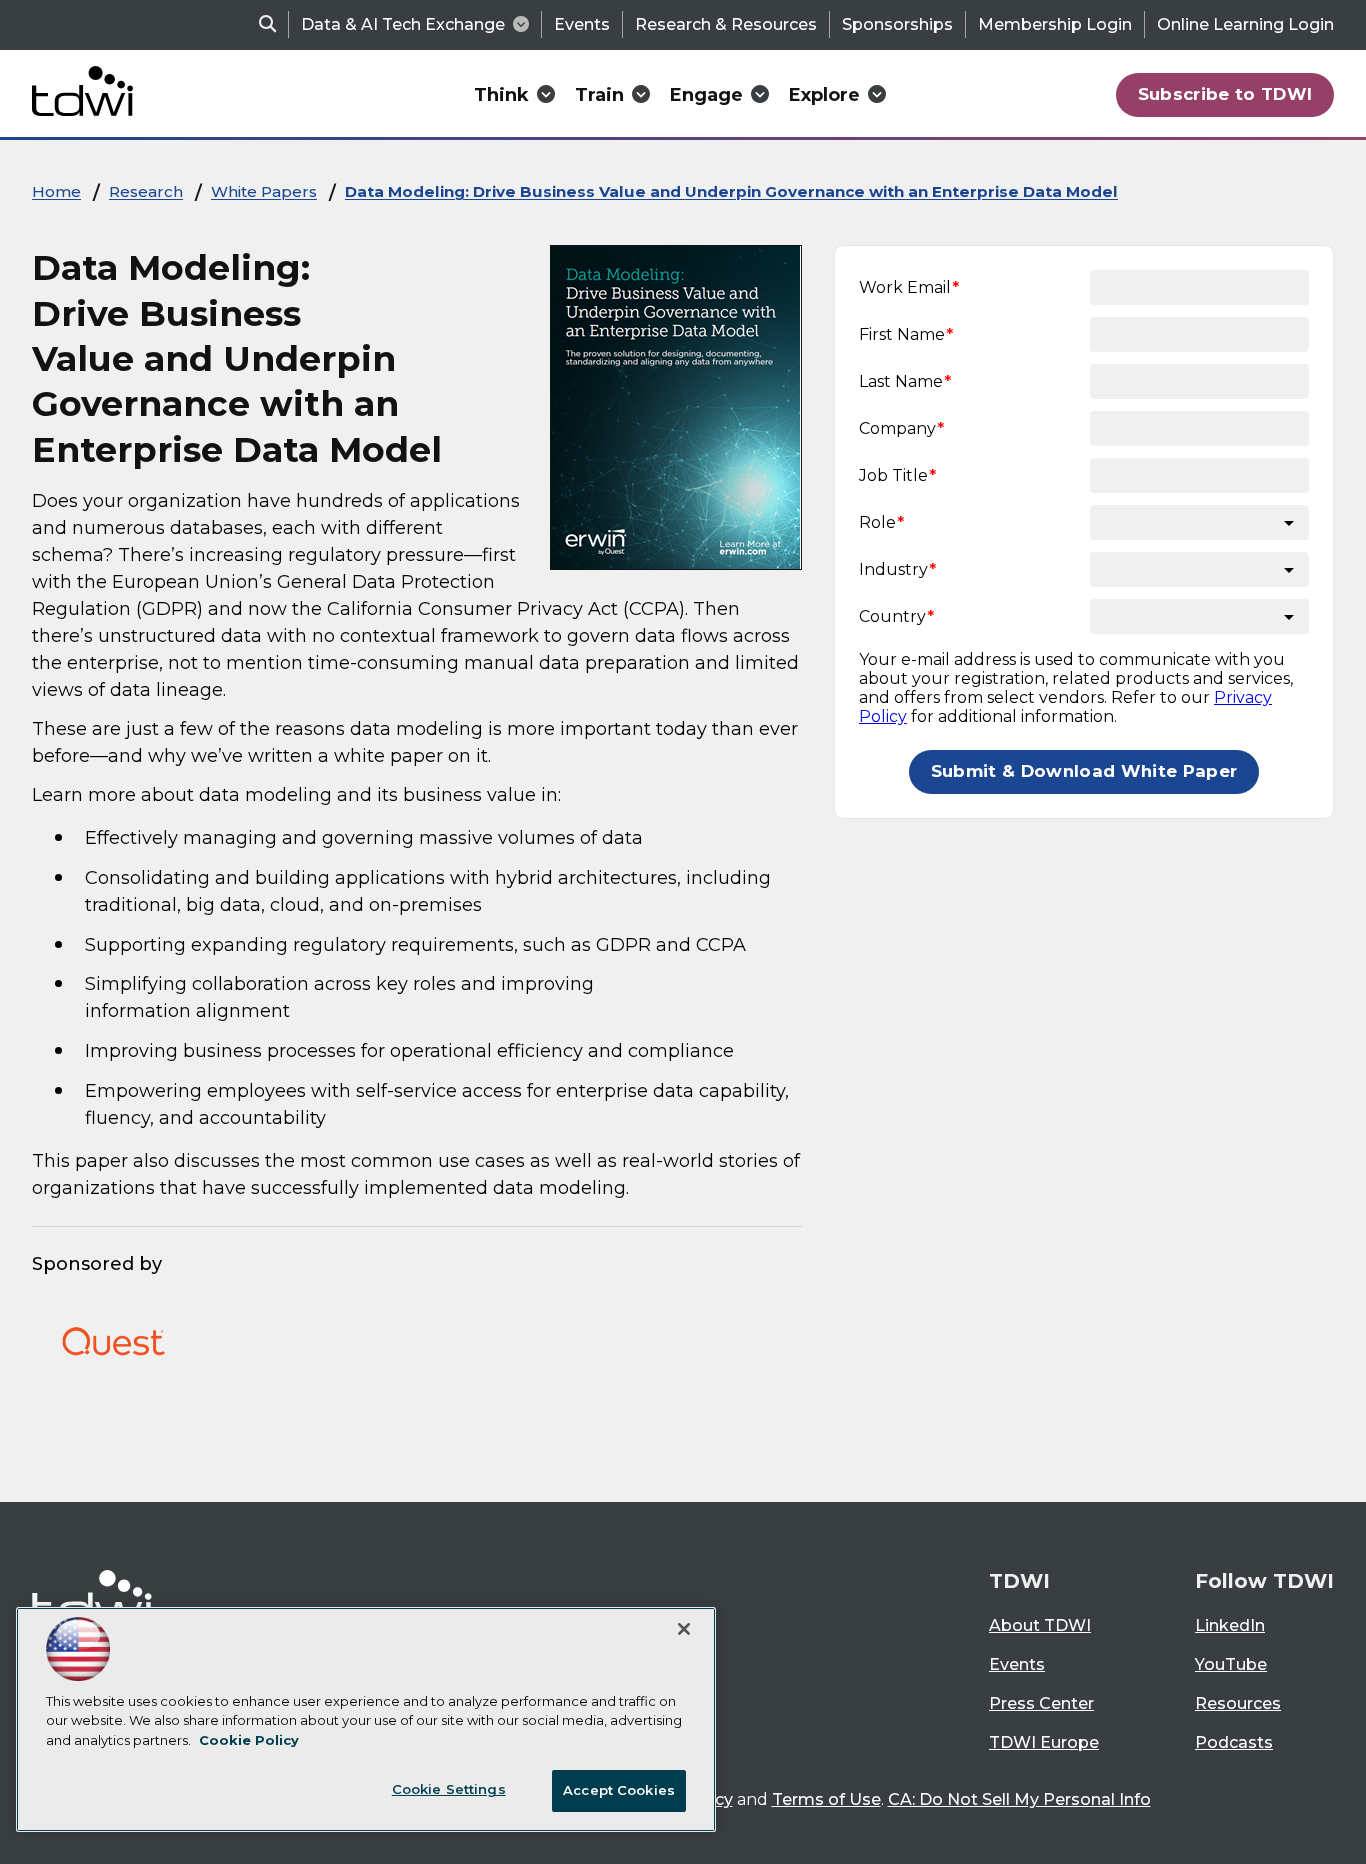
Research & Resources (726, 24)
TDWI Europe (1044, 1742)
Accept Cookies (619, 1790)
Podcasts (1234, 1742)
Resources (1238, 1703)
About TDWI (1040, 1625)
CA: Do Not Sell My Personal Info (1019, 1799)
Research (146, 191)
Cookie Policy (249, 1740)
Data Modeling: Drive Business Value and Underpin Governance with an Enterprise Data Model (731, 191)
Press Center (1041, 1703)
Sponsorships (897, 24)
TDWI (1019, 1581)
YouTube (1231, 1664)
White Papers (264, 191)
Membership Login (1055, 24)
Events (582, 24)
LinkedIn (1230, 1625)
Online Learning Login (1245, 24)
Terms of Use (826, 1799)
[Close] (684, 1629)
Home (56, 191)
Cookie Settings (449, 1789)
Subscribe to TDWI (1225, 94)
